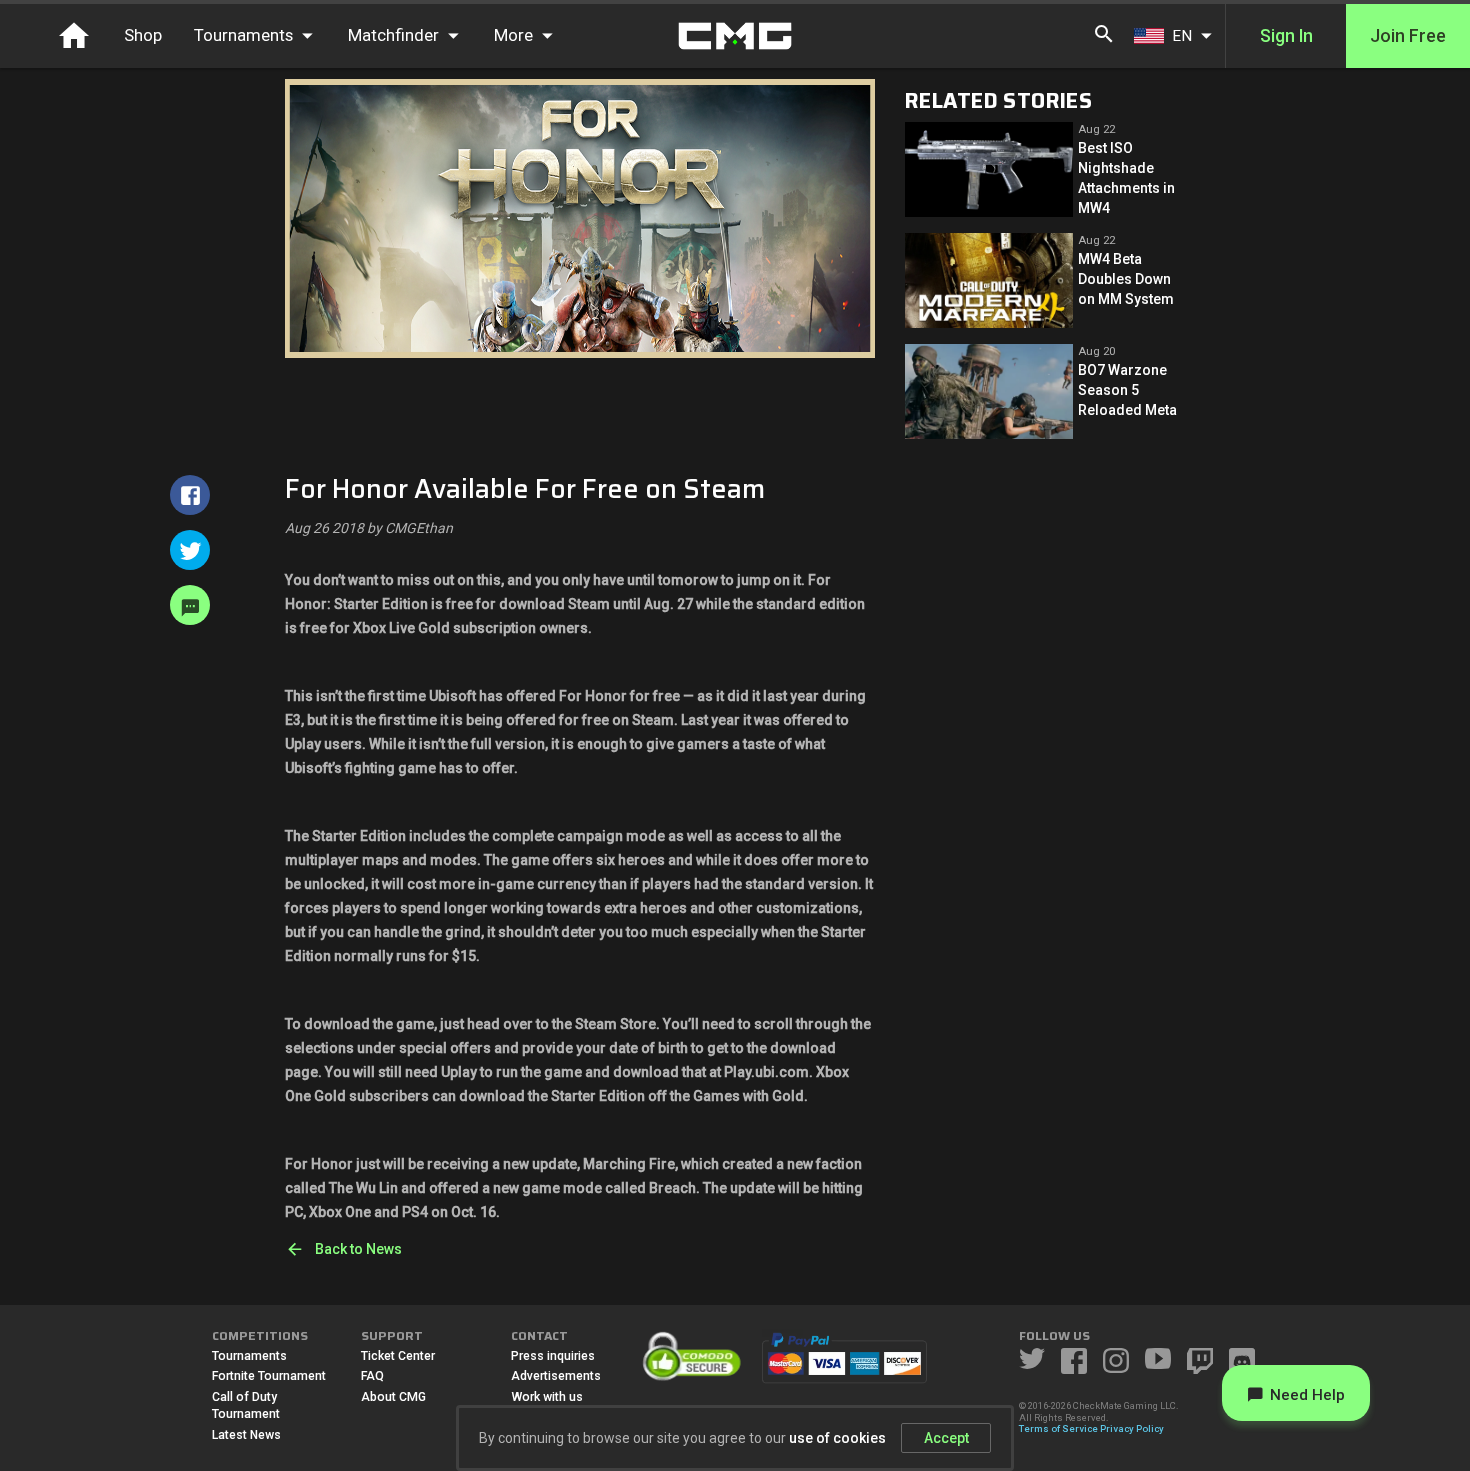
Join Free (1408, 36)
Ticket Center (398, 1356)
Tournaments (249, 1356)
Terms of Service (1058, 1428)
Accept (946, 1438)
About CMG (393, 1397)
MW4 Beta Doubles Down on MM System (1126, 279)
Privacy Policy (1132, 1428)
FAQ (372, 1376)
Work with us (547, 1397)
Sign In (1286, 36)
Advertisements (556, 1376)
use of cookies (837, 1438)
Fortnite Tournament (269, 1376)
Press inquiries (553, 1356)
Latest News (246, 1435)
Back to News (358, 1249)
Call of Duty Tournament (246, 1406)
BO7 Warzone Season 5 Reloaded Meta (1127, 390)
